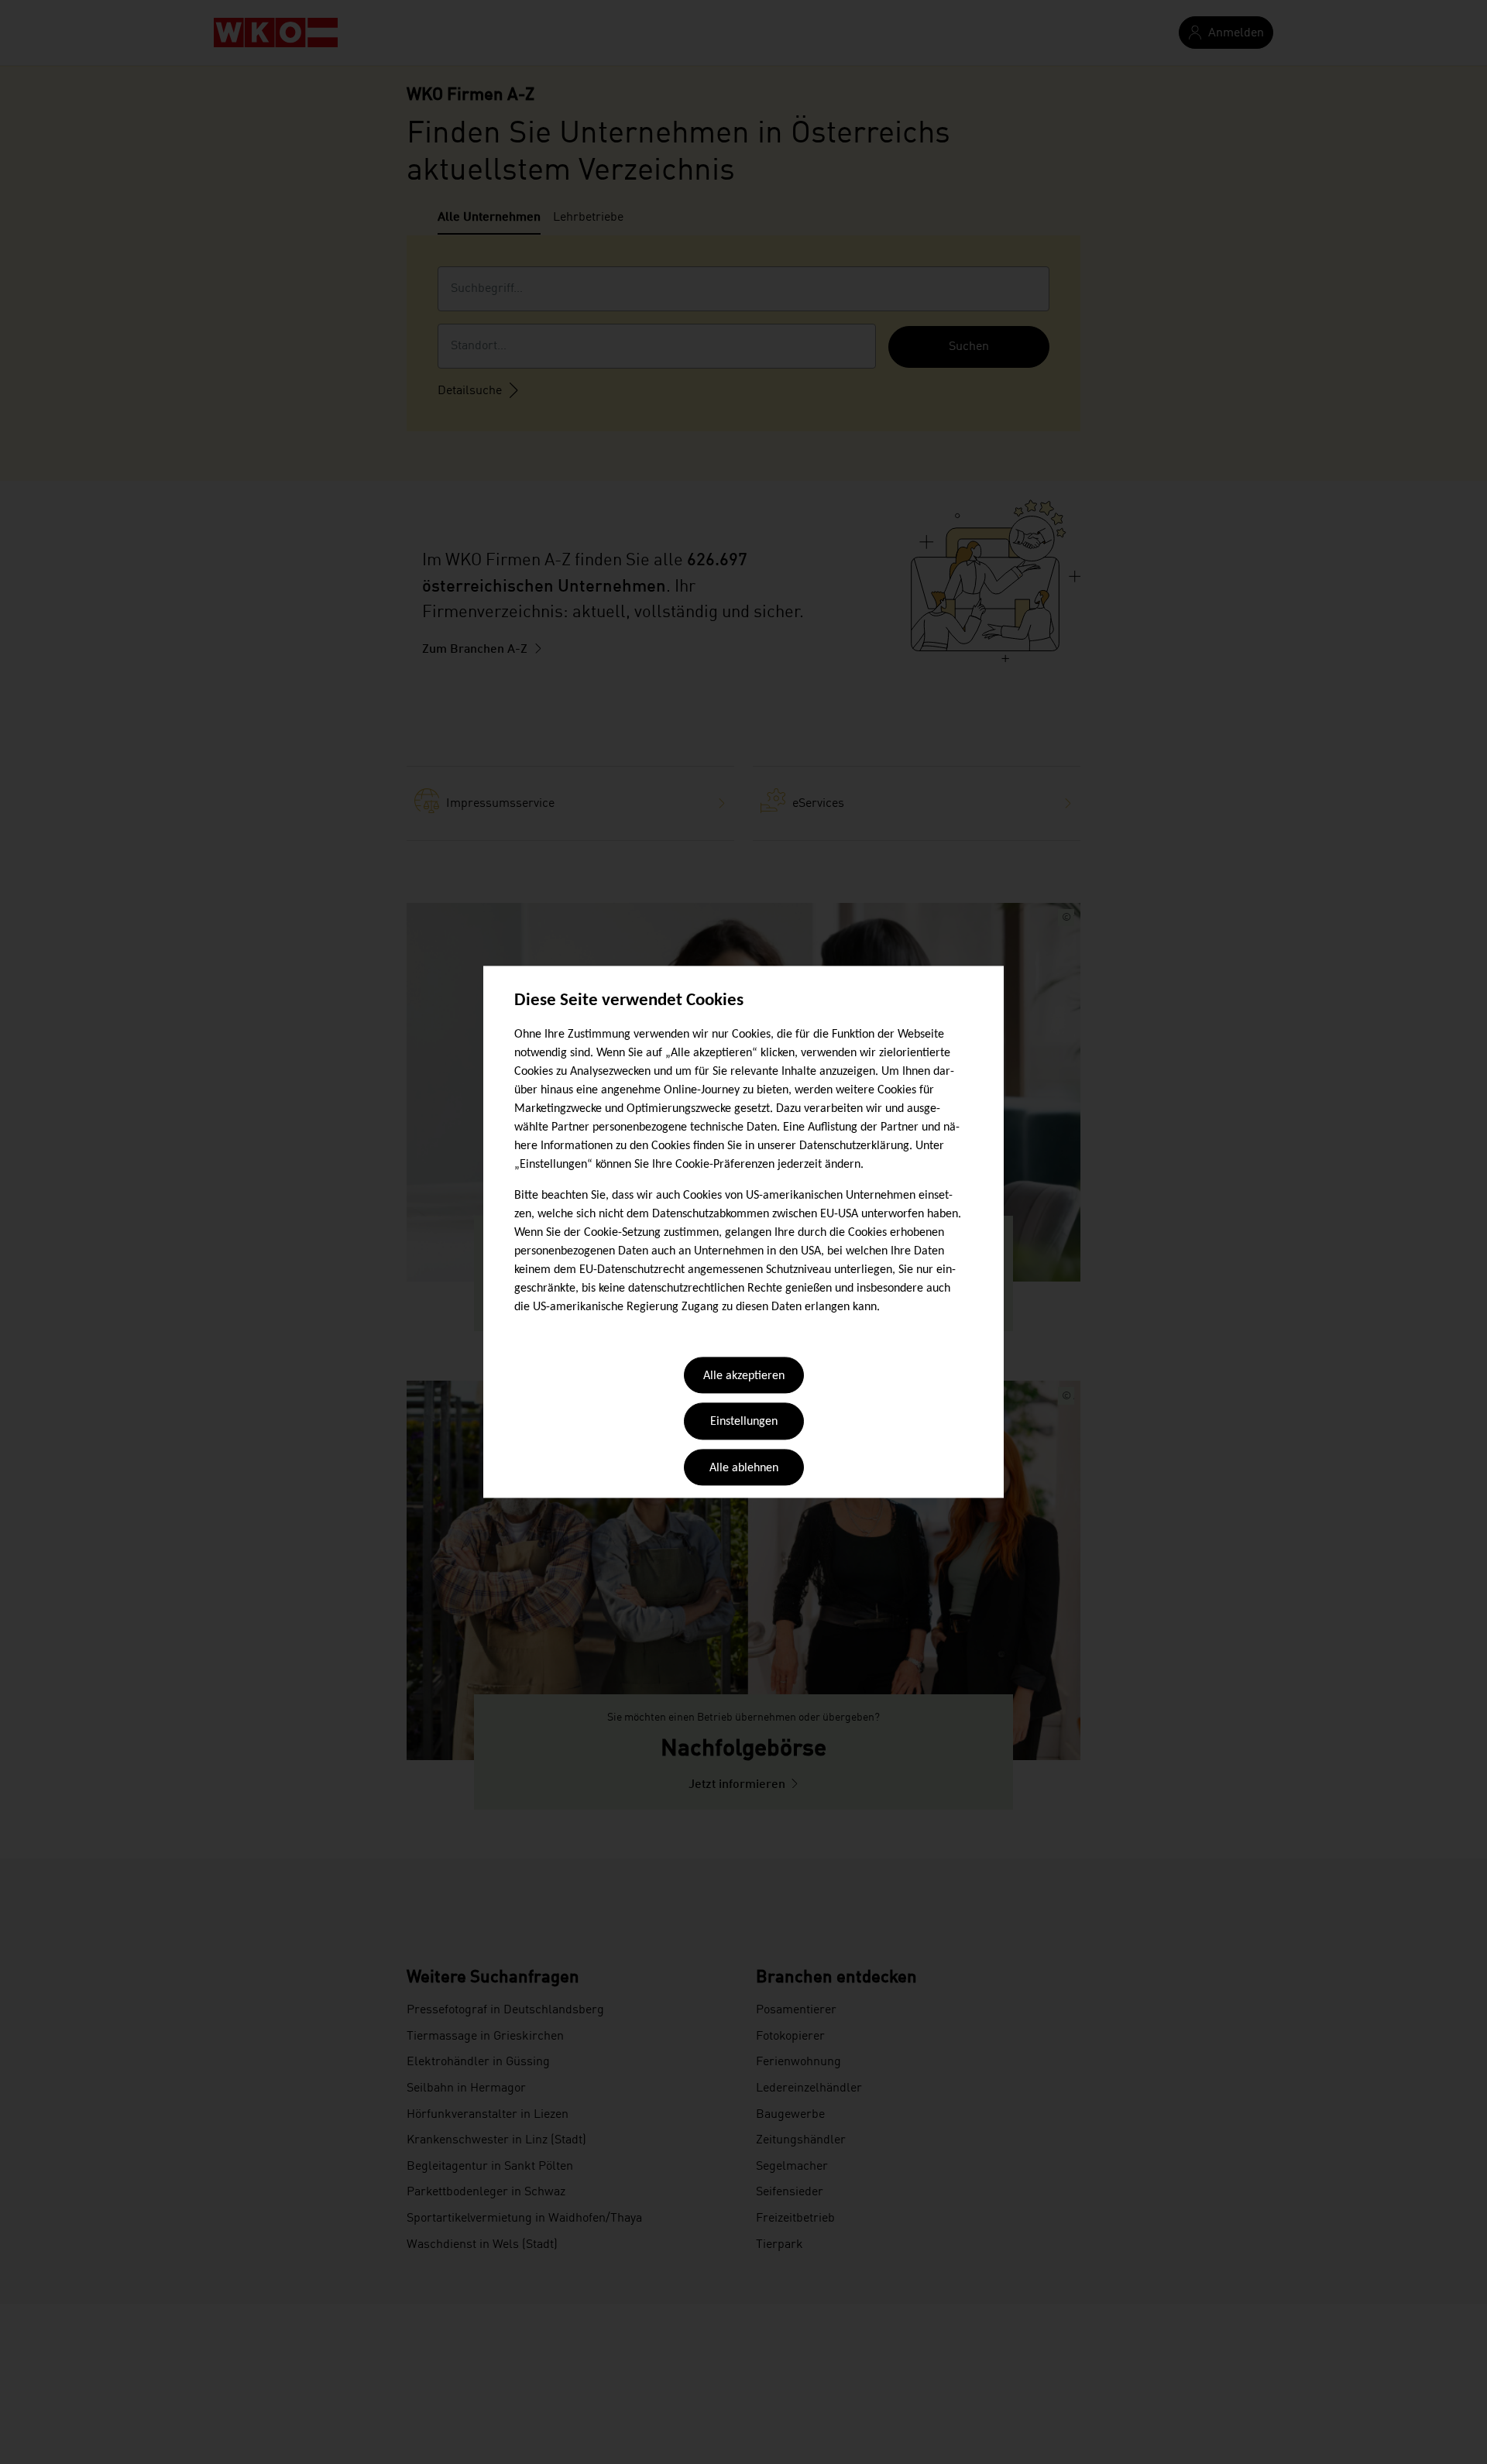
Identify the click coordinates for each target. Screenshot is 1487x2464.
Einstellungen (744, 1422)
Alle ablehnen (744, 1468)
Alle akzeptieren (744, 1376)
